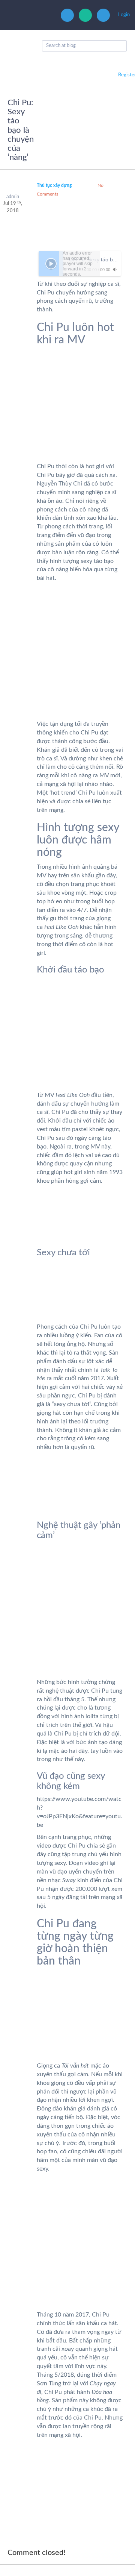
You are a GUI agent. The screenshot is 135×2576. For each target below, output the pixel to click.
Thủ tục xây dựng (54, 185)
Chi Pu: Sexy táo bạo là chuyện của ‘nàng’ (21, 130)
